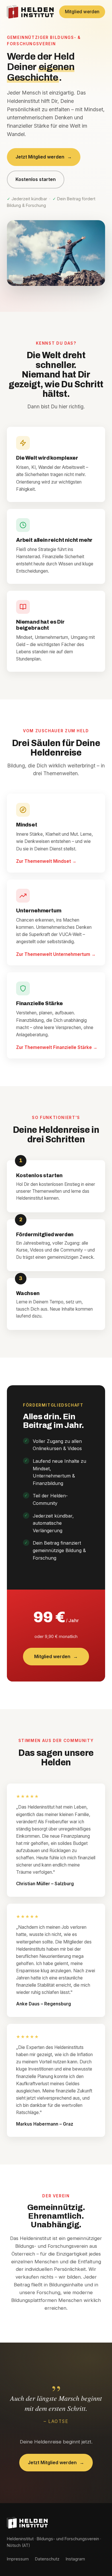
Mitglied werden (82, 12)
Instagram (75, 2559)
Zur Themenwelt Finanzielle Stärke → (57, 1047)
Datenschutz (47, 2559)
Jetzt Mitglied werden (44, 157)
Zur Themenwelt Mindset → (46, 861)
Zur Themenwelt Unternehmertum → (56, 954)
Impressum (18, 2559)
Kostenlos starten (36, 179)
